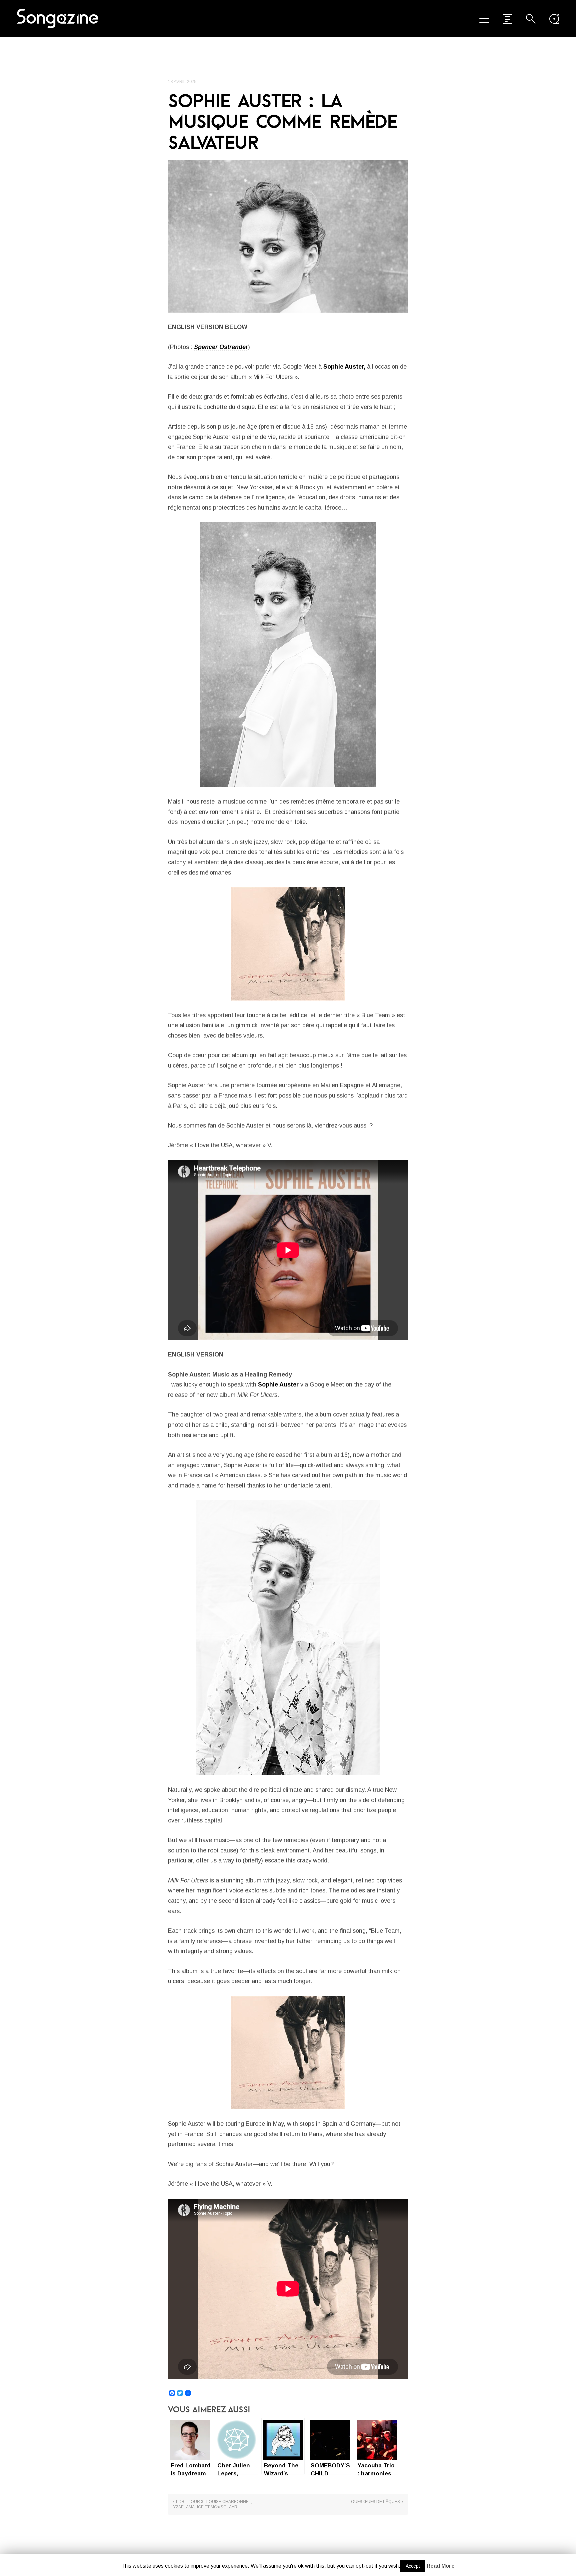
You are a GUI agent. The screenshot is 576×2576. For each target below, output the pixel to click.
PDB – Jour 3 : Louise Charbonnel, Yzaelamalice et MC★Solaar (212, 2504)
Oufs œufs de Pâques (375, 2502)
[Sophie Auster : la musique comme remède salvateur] (288, 236)
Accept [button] (413, 2566)
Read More (441, 2566)
